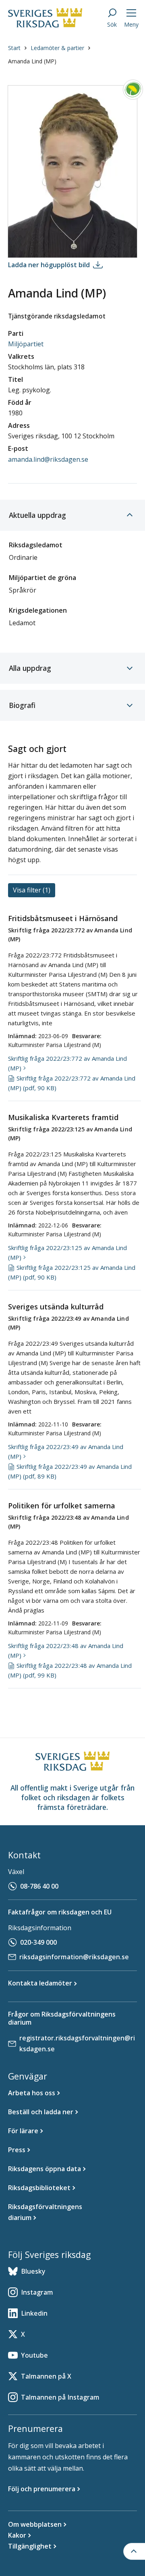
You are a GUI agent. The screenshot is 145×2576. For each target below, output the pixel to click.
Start (14, 48)
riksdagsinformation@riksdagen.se (74, 1957)
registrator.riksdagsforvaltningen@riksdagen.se (77, 2043)
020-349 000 (38, 1942)
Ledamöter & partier (57, 48)
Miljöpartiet (26, 344)
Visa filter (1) (32, 890)
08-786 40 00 (39, 1886)
